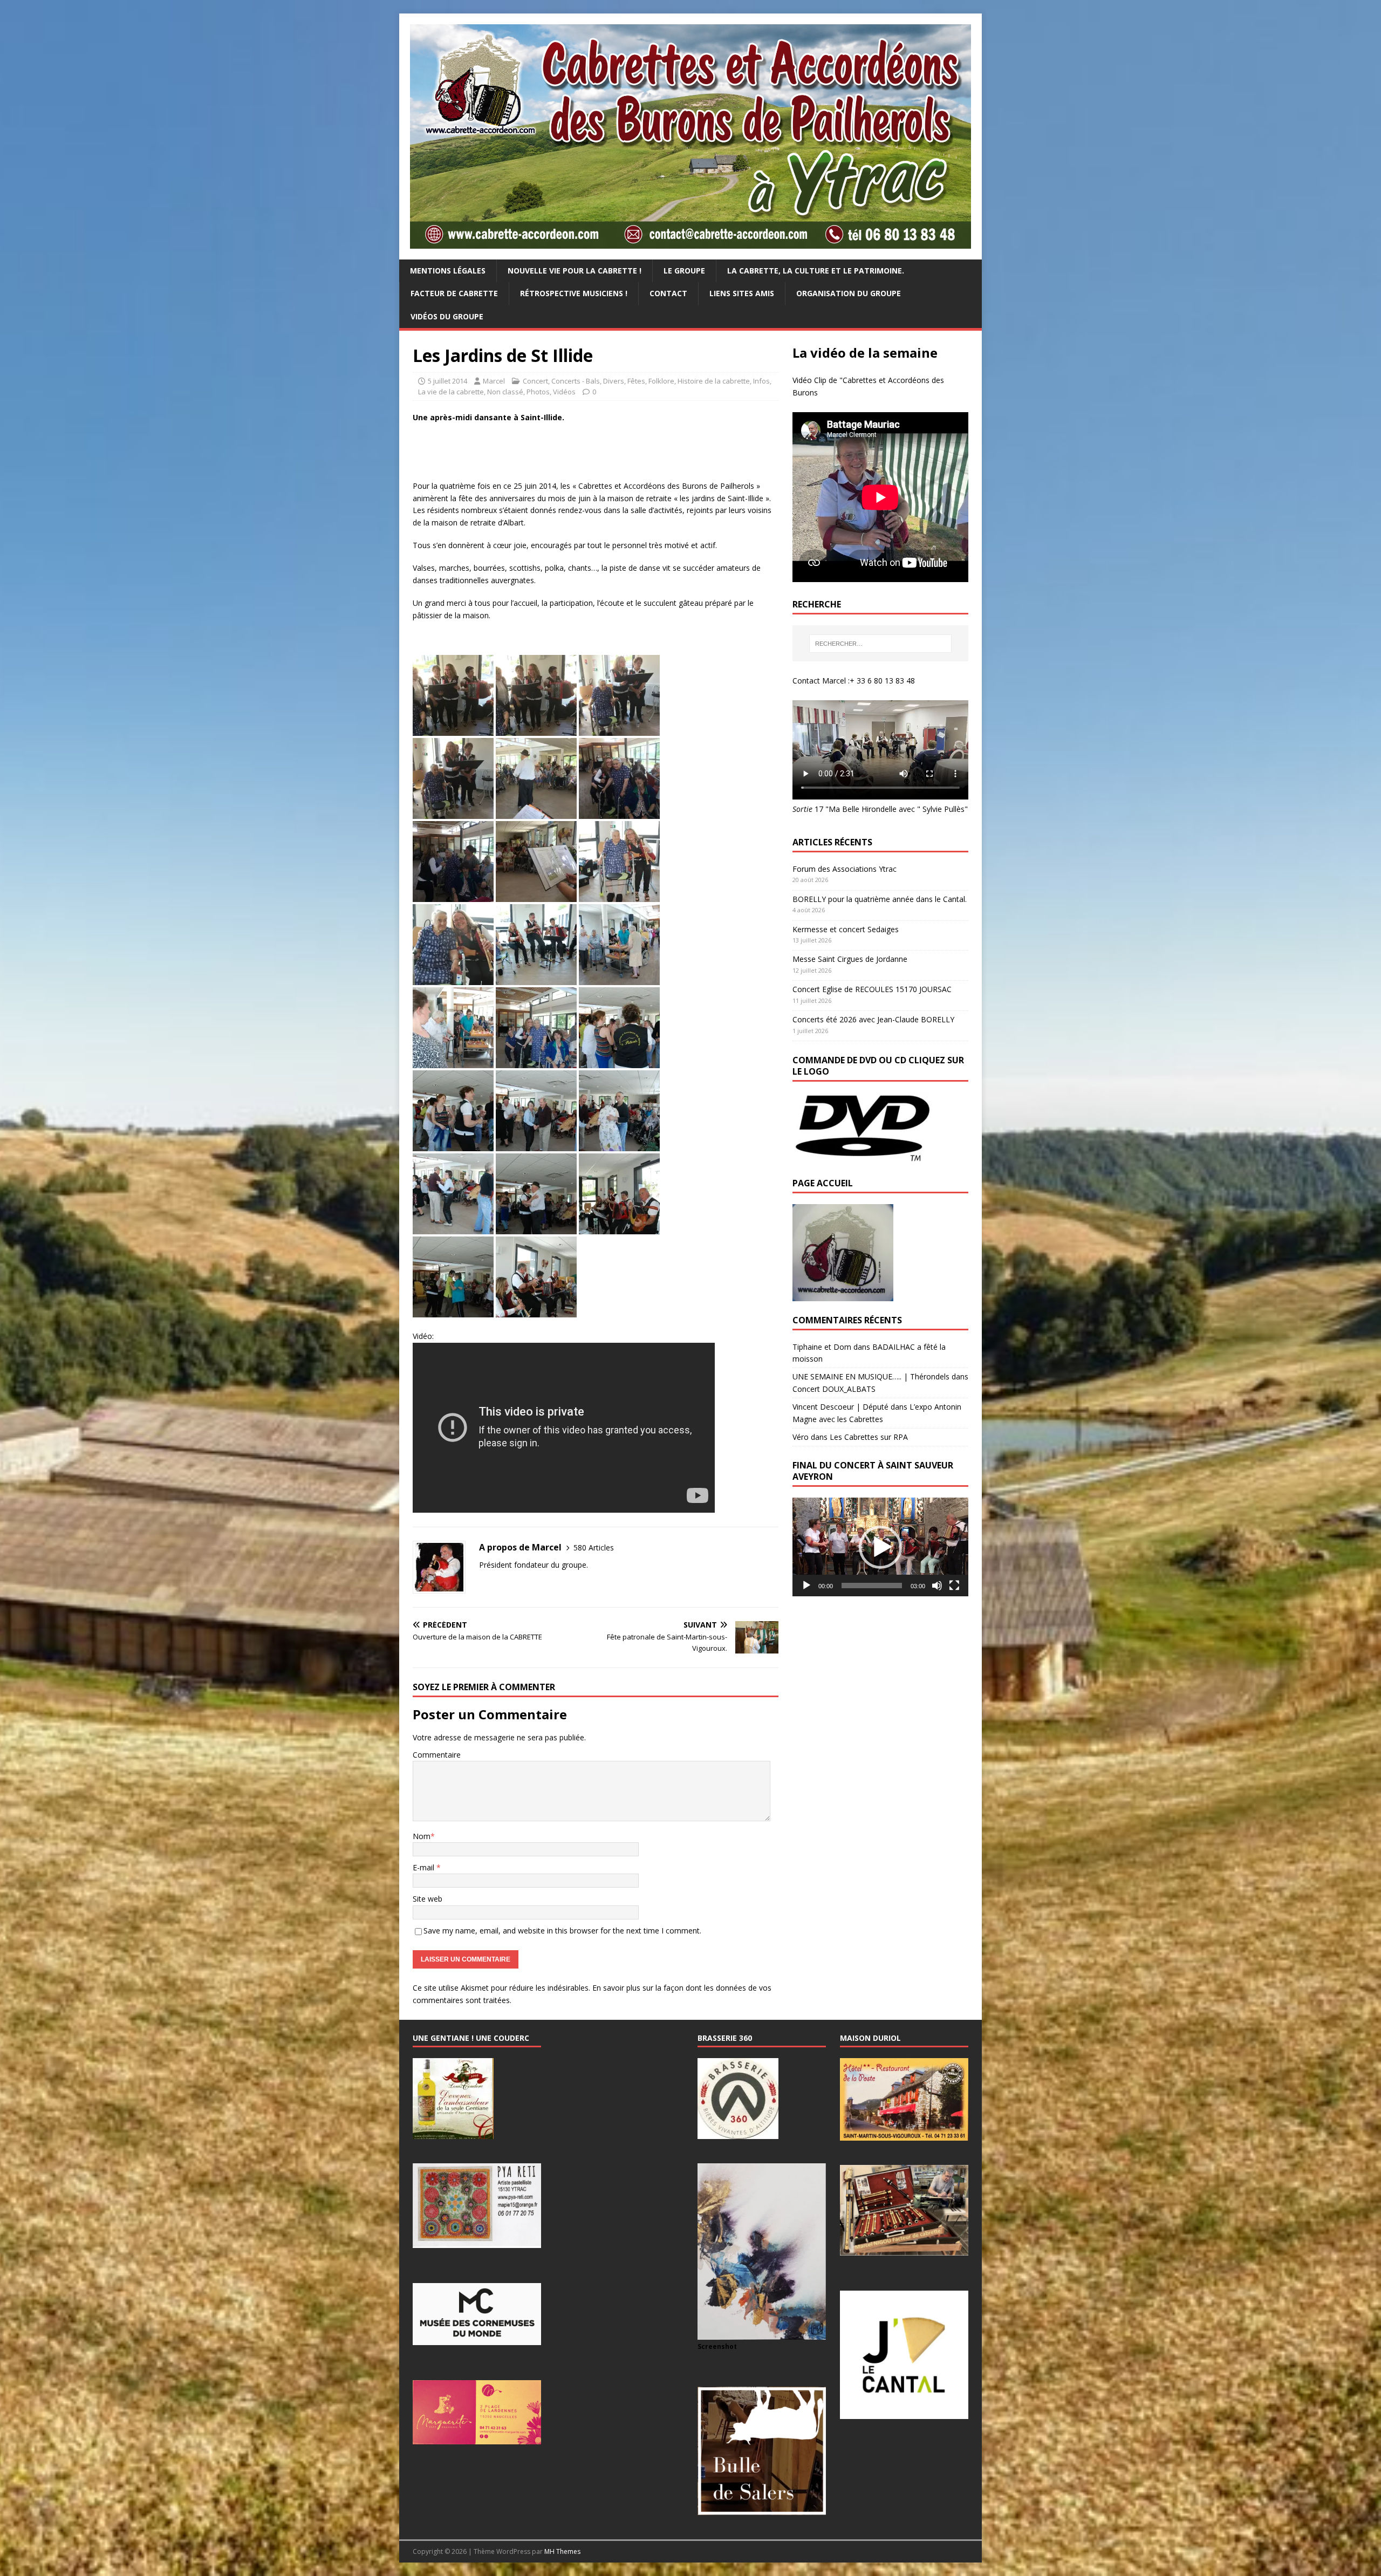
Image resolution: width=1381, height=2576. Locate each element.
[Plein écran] (954, 1586)
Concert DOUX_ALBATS (834, 1389)
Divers (614, 381)
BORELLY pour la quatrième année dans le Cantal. (880, 899)
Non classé (505, 392)
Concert (535, 381)
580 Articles (594, 1547)
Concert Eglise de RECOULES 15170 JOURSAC (872, 989)
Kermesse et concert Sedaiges (846, 929)
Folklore (661, 381)
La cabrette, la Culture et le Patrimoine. (816, 271)
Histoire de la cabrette (714, 381)
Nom (422, 1836)
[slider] (872, 1586)
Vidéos (564, 392)
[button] (880, 1547)
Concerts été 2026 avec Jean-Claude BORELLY (873, 1019)
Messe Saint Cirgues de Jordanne (850, 959)
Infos (761, 381)
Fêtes (636, 381)
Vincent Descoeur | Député (840, 1407)
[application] (880, 1547)
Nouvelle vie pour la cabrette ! (575, 271)
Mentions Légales (448, 271)
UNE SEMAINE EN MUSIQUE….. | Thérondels (871, 1376)
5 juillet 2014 (447, 381)
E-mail (425, 1867)
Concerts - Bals (576, 381)
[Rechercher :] (880, 644)
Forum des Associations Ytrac (845, 869)
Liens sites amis (742, 293)
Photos (538, 392)
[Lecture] (806, 1586)
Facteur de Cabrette (454, 293)
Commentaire (437, 1755)
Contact (668, 293)
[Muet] (937, 1586)
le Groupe (684, 271)
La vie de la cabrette (451, 392)
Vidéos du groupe (447, 316)
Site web (428, 1899)
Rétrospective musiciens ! (574, 293)
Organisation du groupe (849, 293)
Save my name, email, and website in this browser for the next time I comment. (562, 1931)
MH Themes (562, 2551)
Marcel (494, 381)
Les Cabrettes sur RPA (869, 1437)
